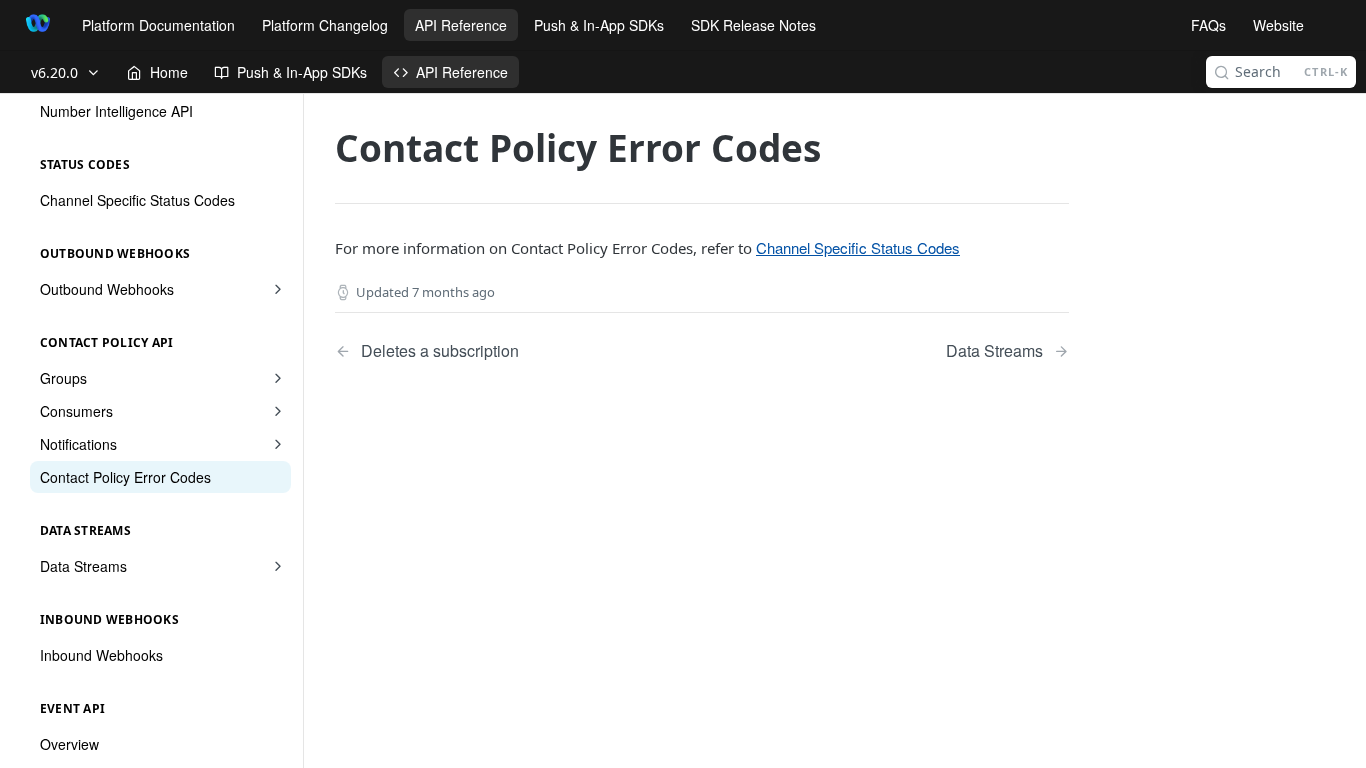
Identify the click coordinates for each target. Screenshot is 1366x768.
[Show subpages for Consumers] (278, 411)
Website (1278, 25)
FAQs (1208, 25)
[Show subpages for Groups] (278, 378)
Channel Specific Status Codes (858, 247)
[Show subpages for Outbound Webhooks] (278, 289)
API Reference (461, 25)
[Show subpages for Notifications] (278, 444)
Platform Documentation (158, 25)
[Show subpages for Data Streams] (278, 566)
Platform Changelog (325, 25)
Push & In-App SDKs (599, 25)
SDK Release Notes (753, 25)
